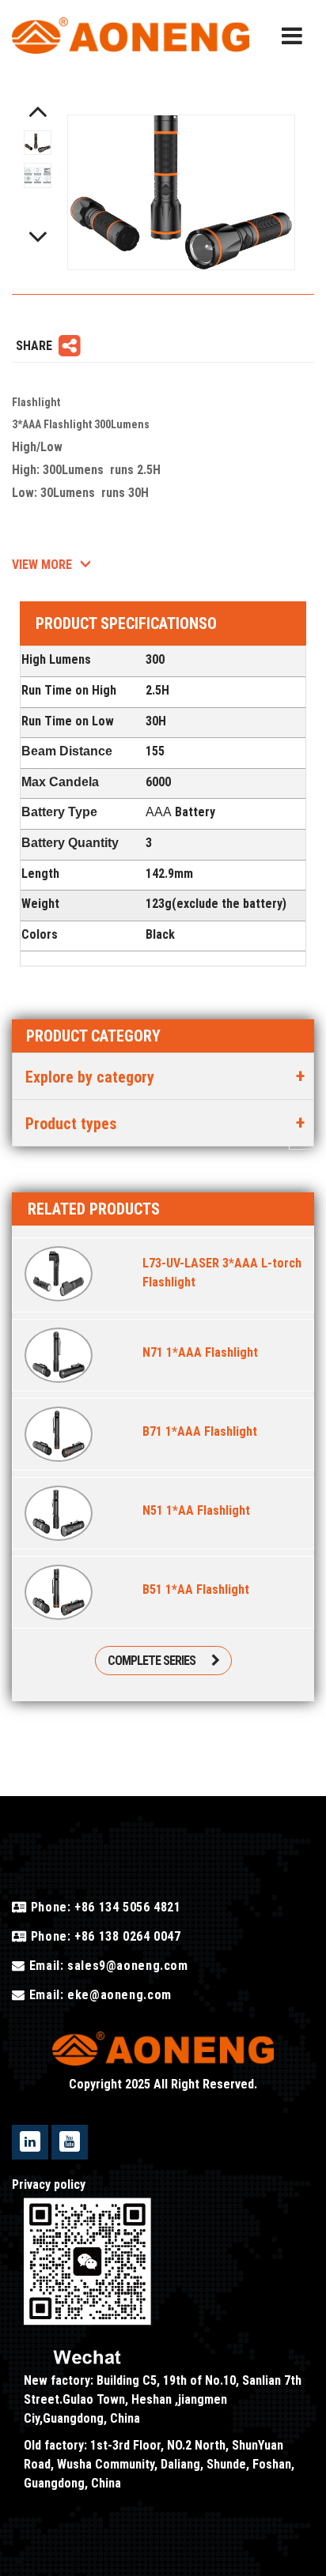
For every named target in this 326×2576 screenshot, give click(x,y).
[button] (38, 111)
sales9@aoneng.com (128, 1966)
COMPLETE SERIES (152, 1661)
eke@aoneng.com (119, 1995)
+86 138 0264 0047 (125, 1936)
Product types (71, 1124)
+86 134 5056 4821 (125, 1907)
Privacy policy (49, 2184)
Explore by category (90, 1077)
